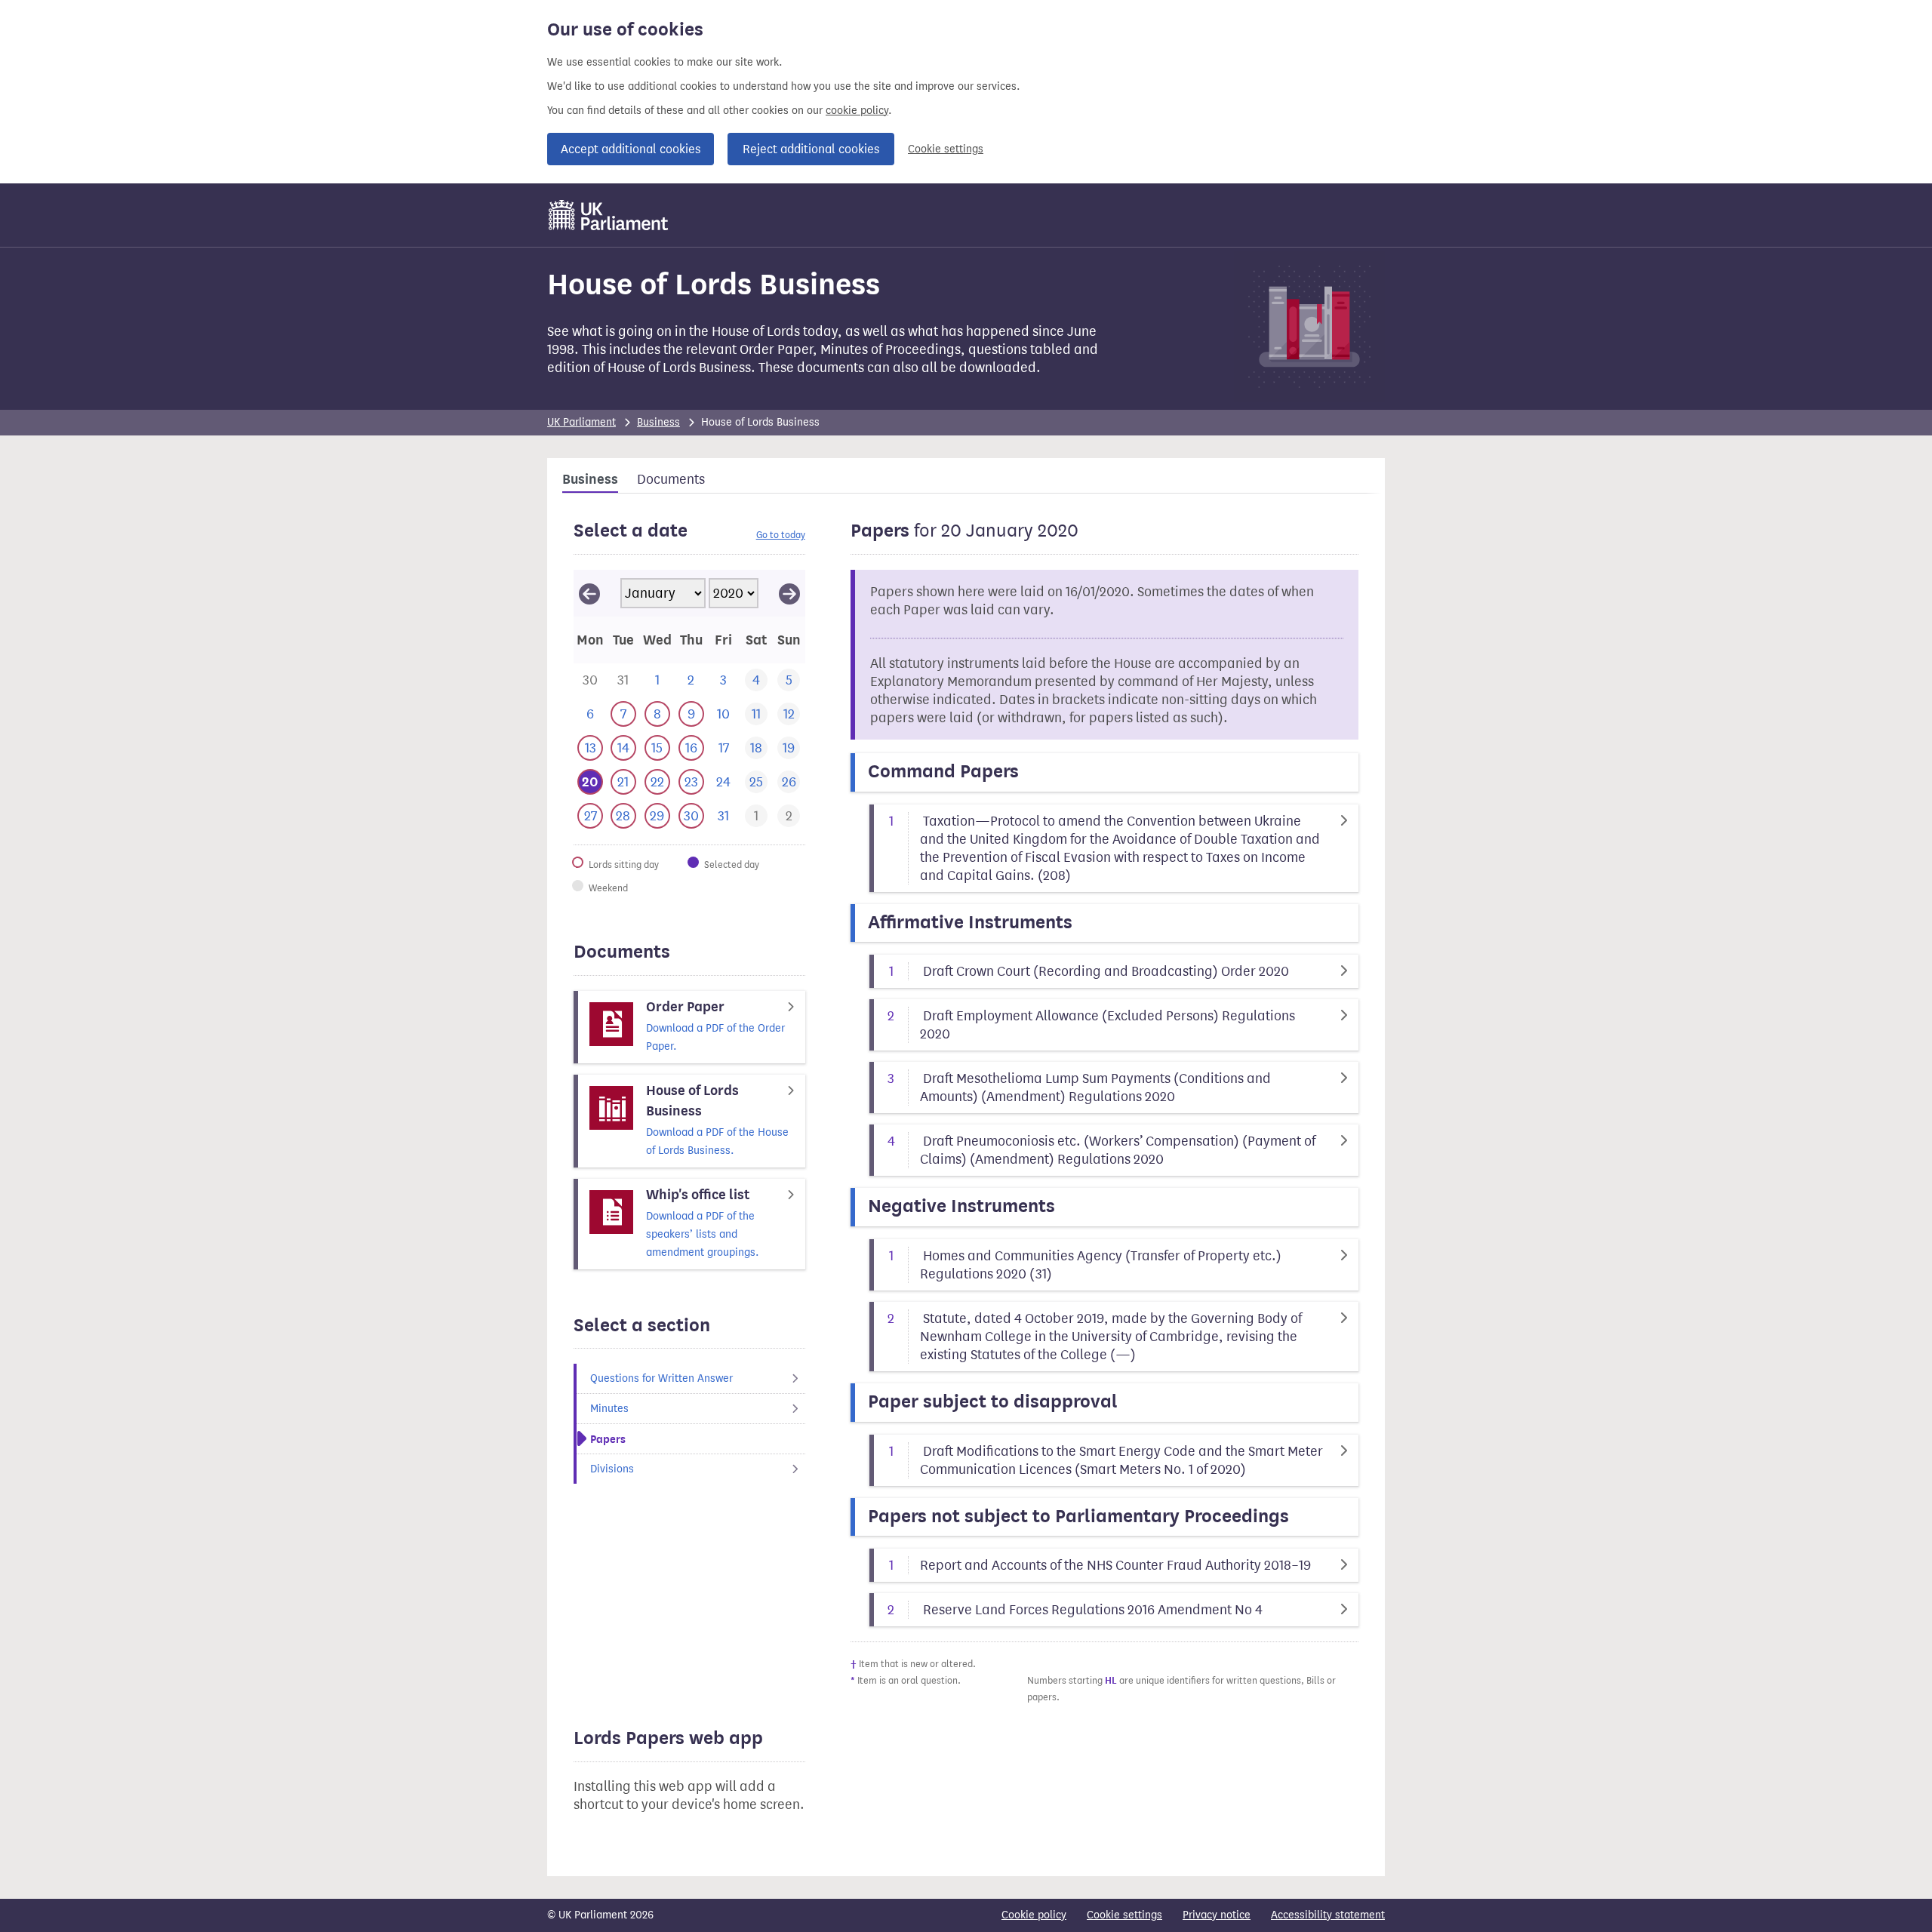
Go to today (781, 535)
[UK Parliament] (609, 215)
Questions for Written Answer (661, 1378)
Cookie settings (946, 149)
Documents (671, 479)
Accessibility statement (1328, 1915)
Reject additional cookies (811, 149)
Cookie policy (1034, 1915)
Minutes (609, 1409)
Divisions (612, 1469)
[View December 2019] (589, 593)
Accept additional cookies (631, 149)
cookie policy (857, 111)
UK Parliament (581, 422)
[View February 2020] (789, 593)
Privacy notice (1217, 1915)
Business (658, 422)
